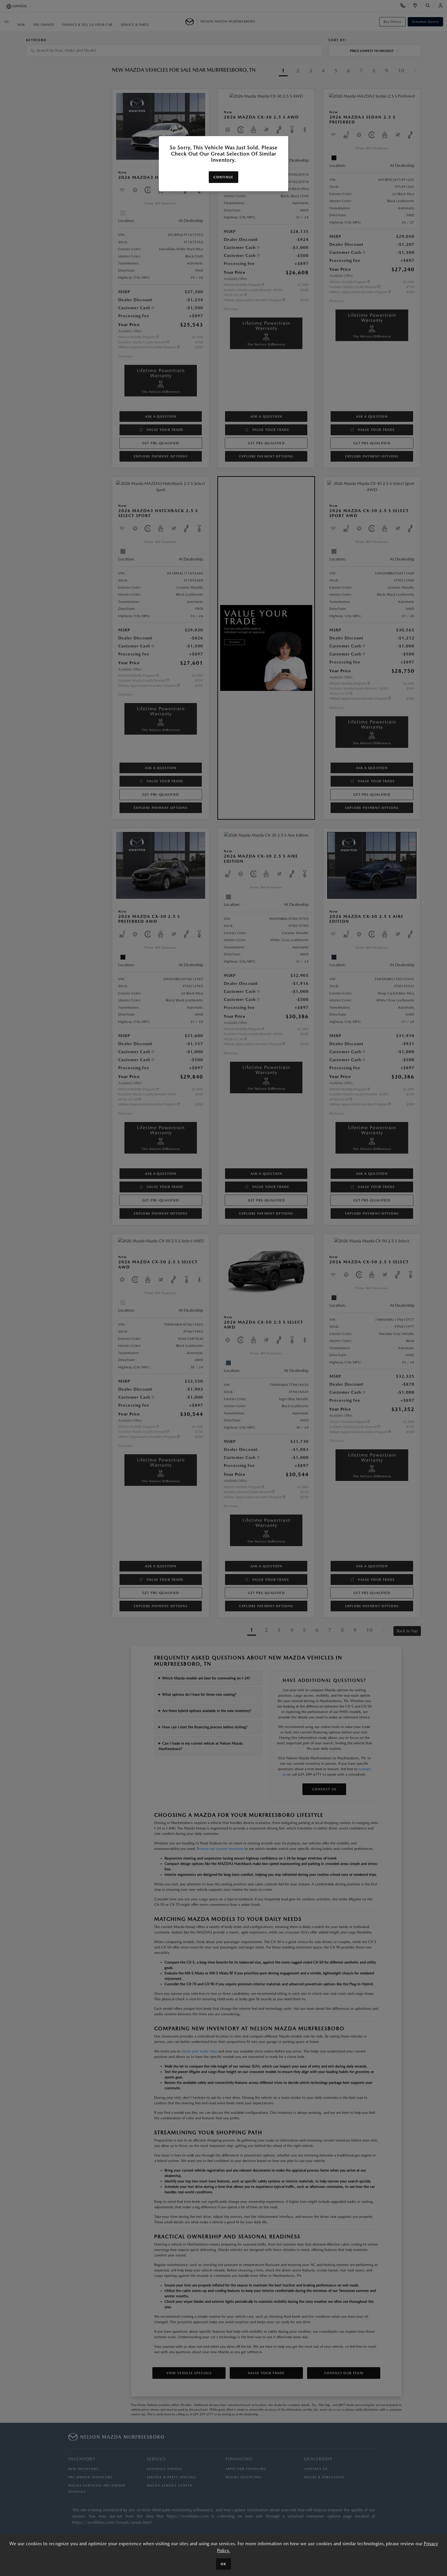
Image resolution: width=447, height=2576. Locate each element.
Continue (223, 177)
